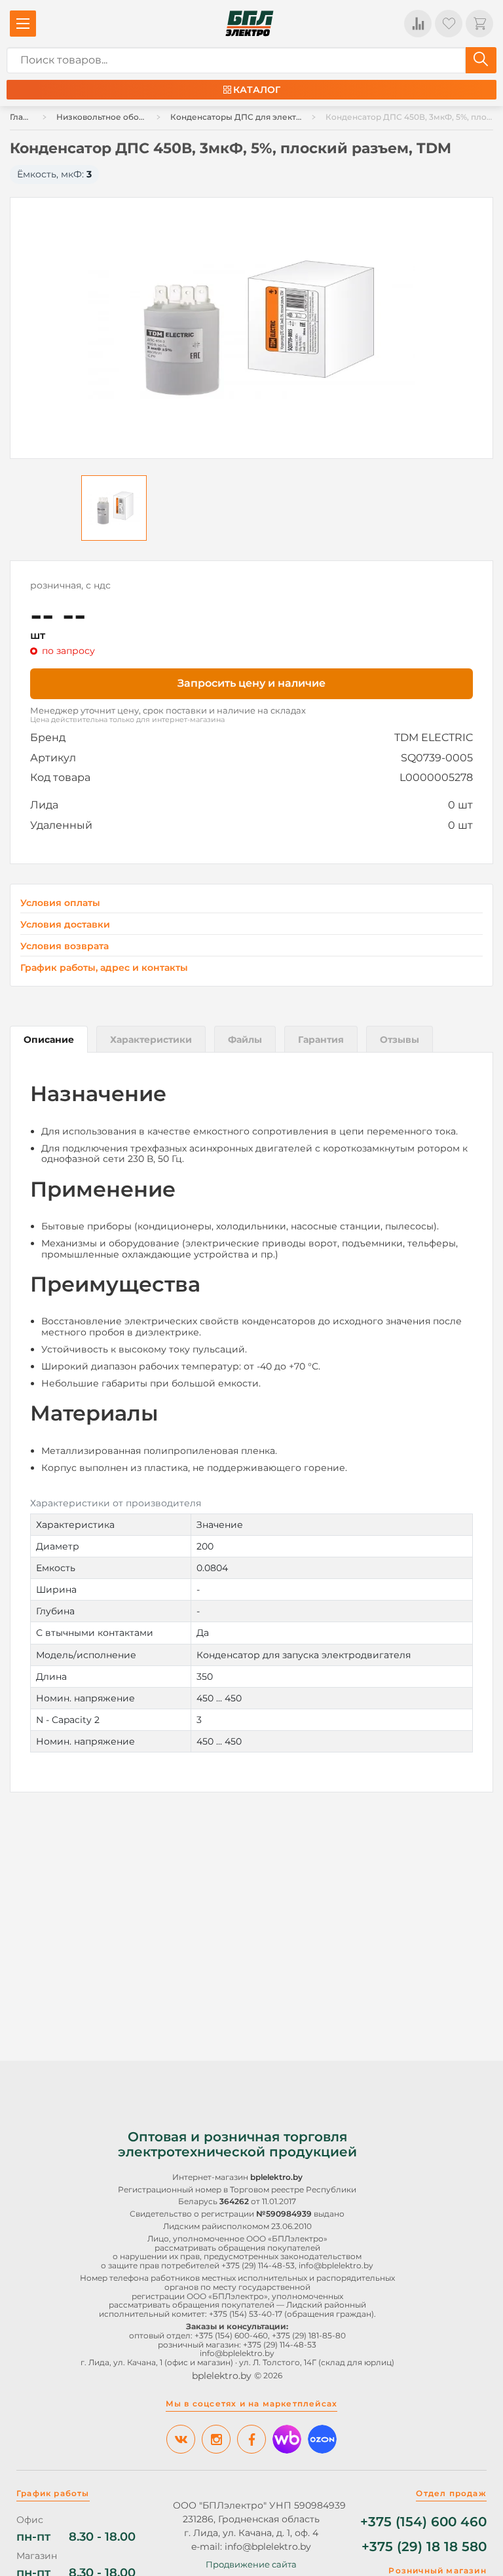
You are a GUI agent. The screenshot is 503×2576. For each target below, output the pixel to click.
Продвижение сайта (251, 2564)
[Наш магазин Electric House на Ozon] (322, 2439)
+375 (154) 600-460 (231, 2335)
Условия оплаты (60, 903)
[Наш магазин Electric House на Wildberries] (287, 2439)
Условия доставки (65, 925)
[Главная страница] (250, 24)
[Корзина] (479, 24)
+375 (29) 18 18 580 (424, 2547)
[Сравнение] (418, 24)
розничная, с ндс (70, 585)
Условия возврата (65, 946)
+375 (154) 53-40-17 (246, 2314)
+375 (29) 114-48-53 (258, 2265)
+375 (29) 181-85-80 (309, 2335)
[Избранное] (449, 24)
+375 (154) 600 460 (423, 2522)
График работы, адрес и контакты (104, 968)
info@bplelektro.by (336, 2265)
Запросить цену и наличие (251, 683)
